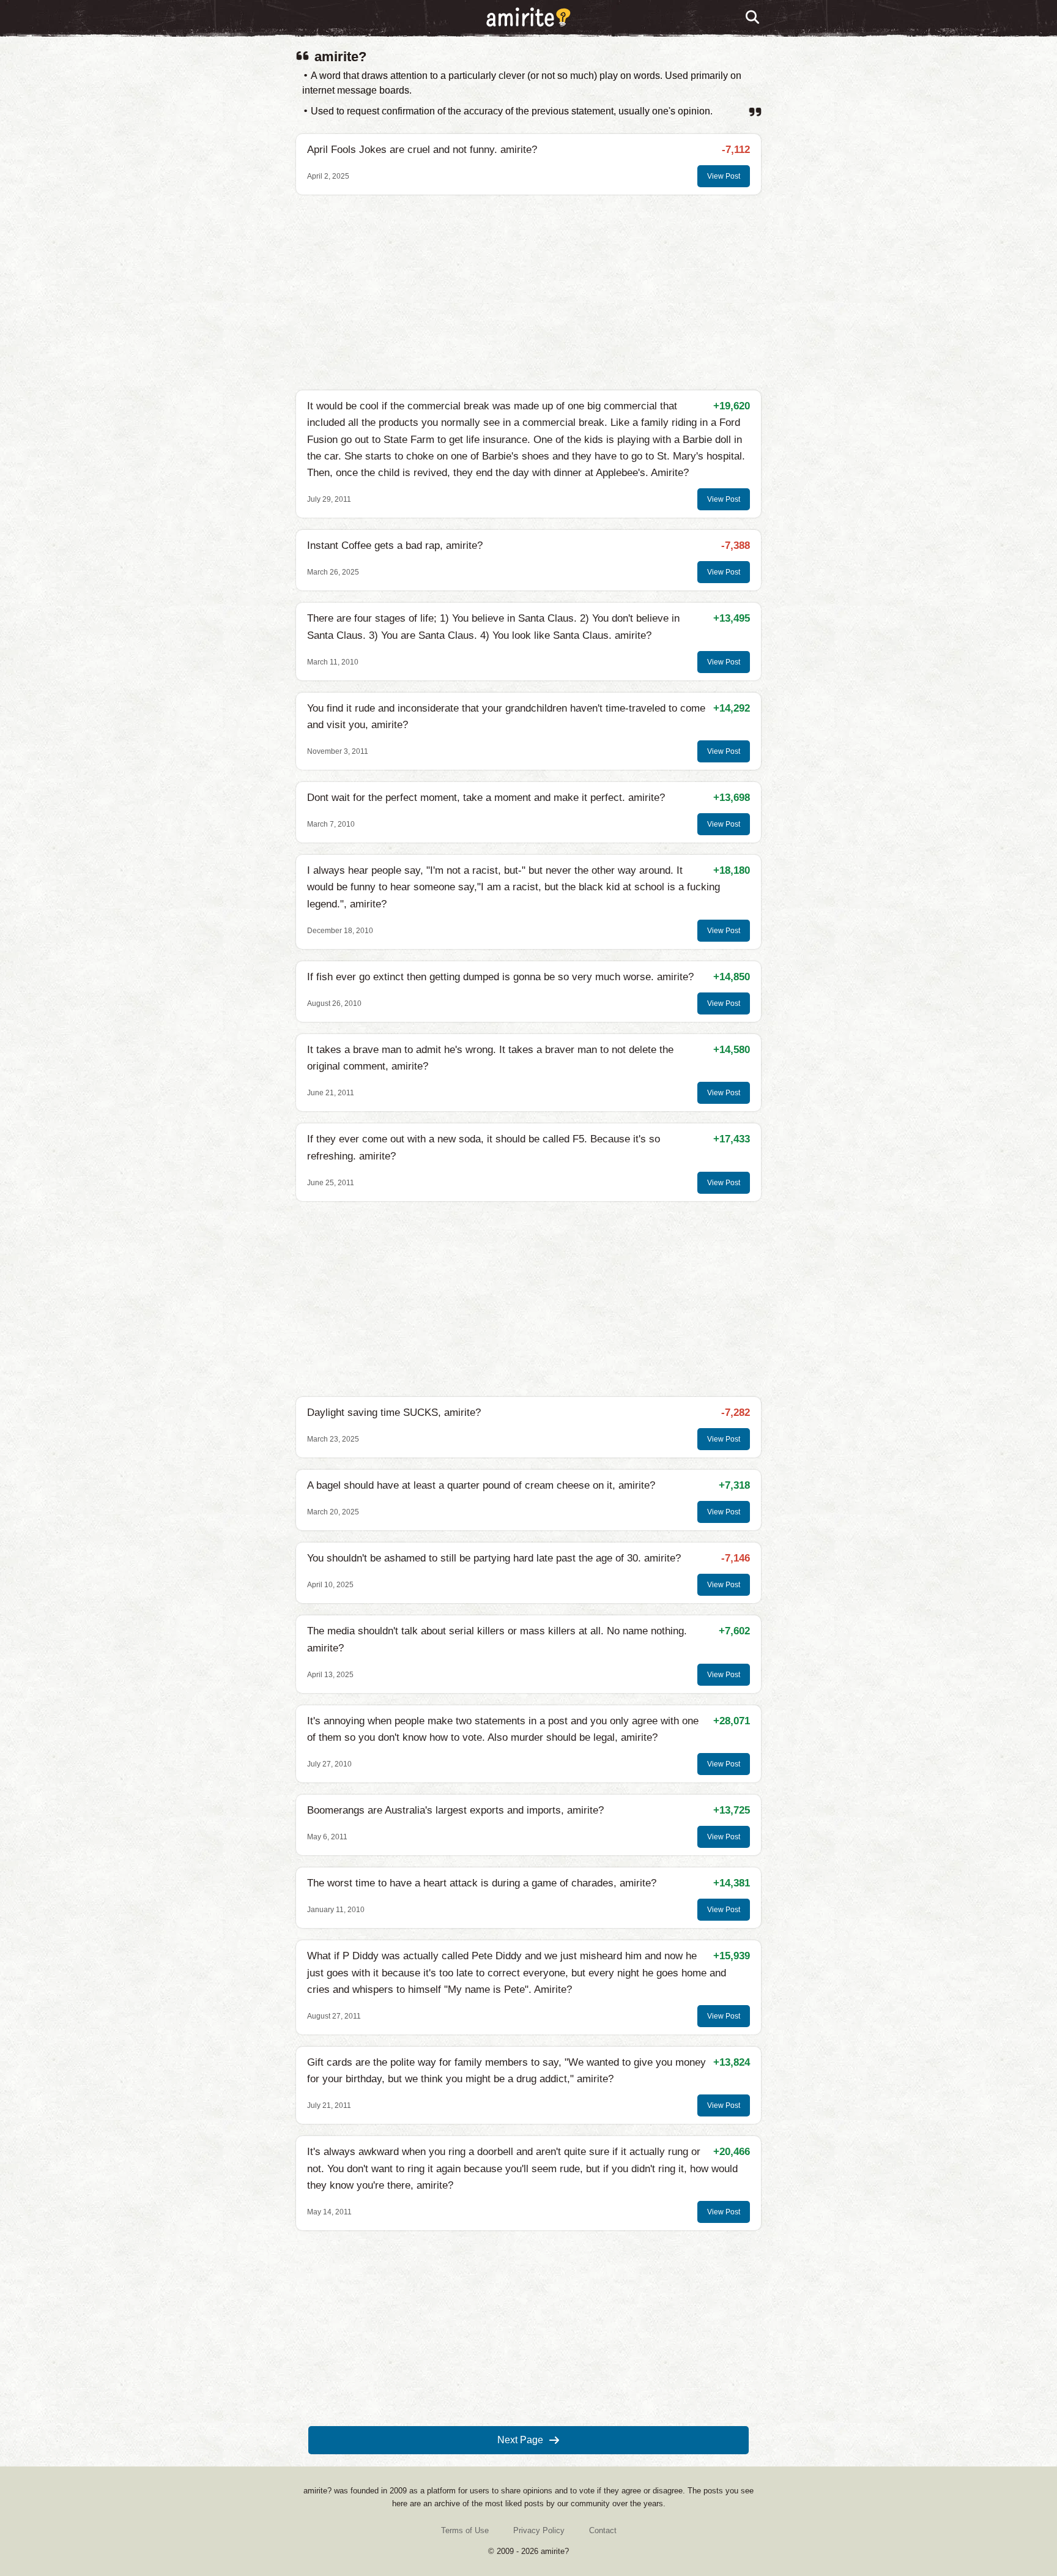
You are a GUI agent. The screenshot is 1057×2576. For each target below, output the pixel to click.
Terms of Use (465, 2530)
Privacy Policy (539, 2530)
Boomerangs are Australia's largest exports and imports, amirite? (455, 1810)
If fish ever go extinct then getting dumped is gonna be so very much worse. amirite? (500, 977)
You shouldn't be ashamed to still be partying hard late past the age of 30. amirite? (494, 1558)
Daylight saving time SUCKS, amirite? (394, 1413)
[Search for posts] (753, 18)
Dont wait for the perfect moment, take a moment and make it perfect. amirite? (486, 798)
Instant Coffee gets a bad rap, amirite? (395, 545)
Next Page (520, 2440)
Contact (603, 2530)
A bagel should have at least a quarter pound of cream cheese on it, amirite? (481, 1485)
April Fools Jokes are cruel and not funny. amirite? (422, 150)
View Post (724, 176)
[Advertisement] (528, 292)
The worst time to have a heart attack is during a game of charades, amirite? (482, 1883)
